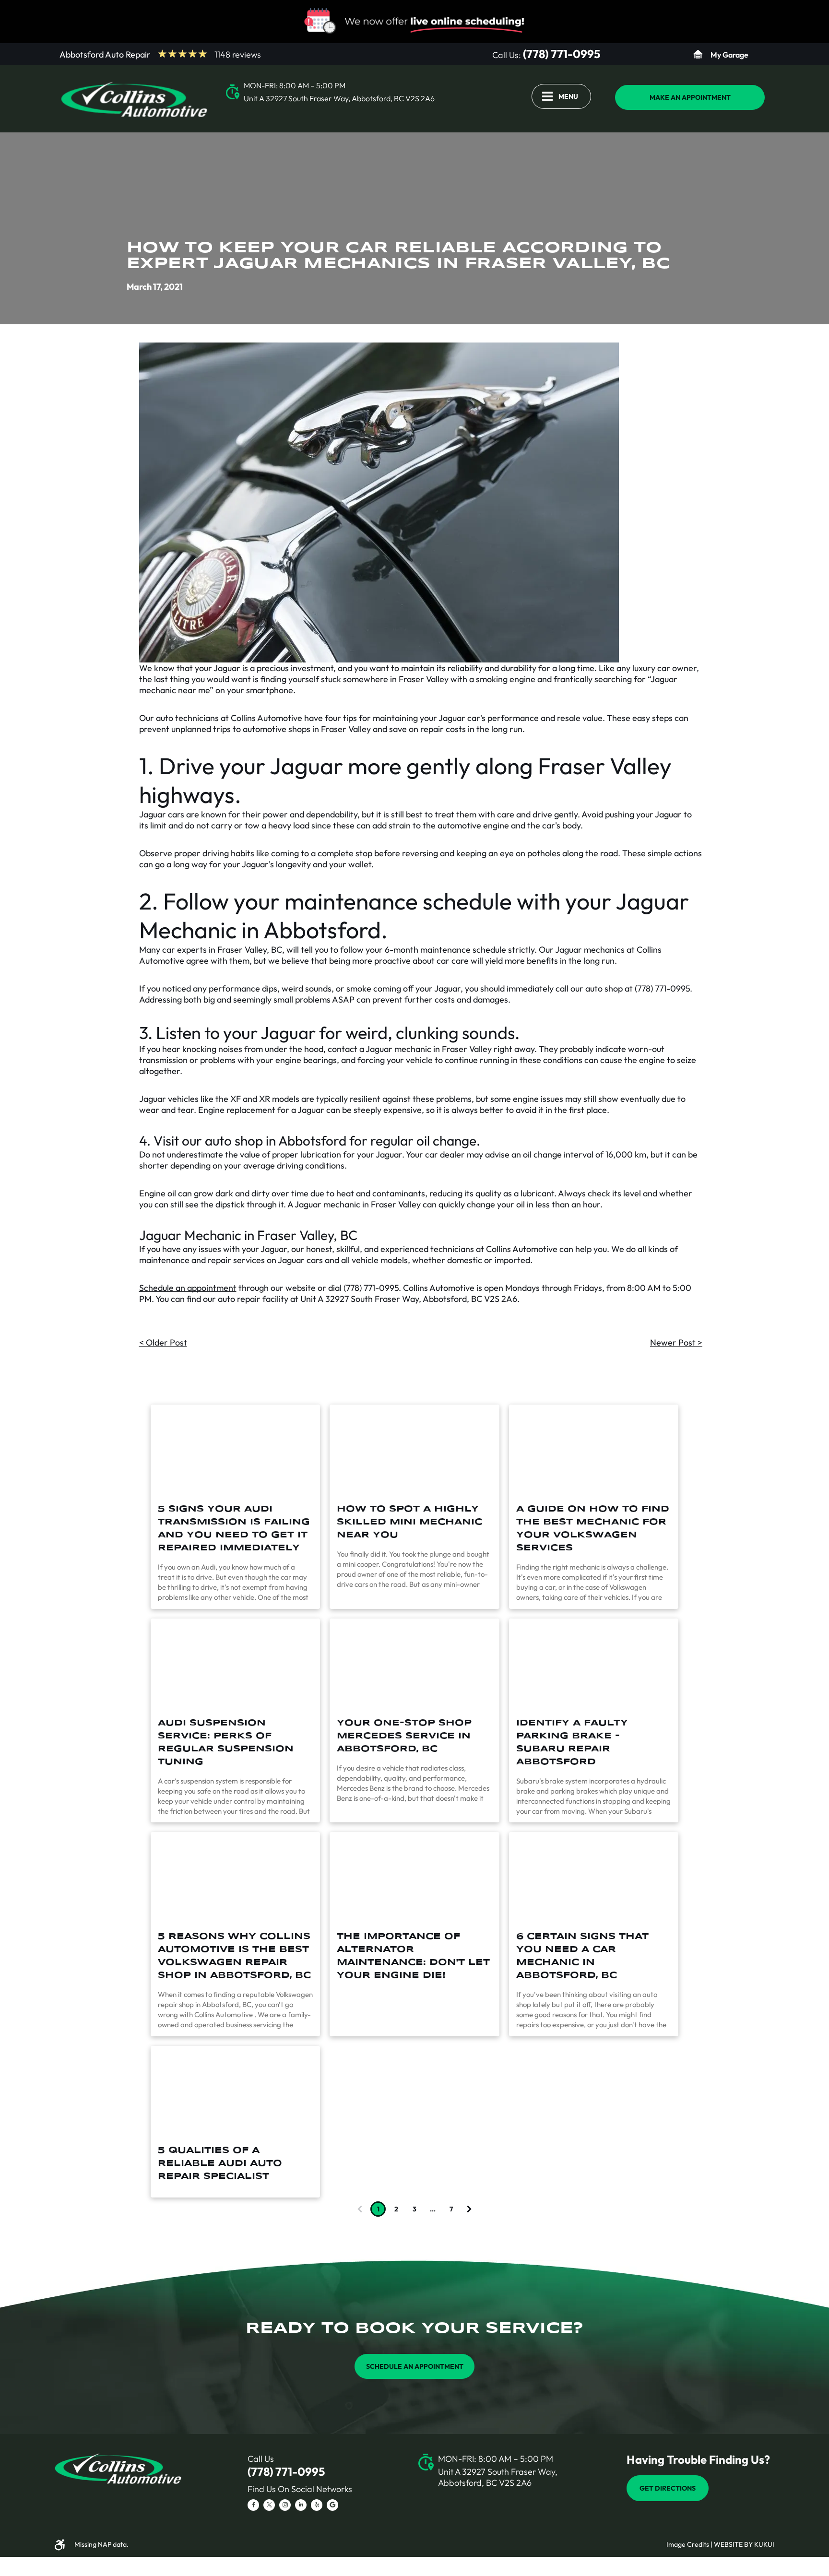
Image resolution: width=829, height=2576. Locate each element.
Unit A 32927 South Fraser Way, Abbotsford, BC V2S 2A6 (339, 98)
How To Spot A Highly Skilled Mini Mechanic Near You (409, 1522)
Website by (733, 2544)
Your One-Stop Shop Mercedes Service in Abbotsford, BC (404, 1736)
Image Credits (688, 2544)
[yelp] (317, 2506)
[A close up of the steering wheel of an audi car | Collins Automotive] (235, 2092)
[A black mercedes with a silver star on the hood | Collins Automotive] (414, 1664)
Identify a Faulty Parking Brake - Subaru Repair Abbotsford (572, 1743)
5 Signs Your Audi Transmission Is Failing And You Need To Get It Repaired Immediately (234, 1529)
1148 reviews (238, 54)
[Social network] (332, 2506)
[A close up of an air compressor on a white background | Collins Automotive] (414, 1878)
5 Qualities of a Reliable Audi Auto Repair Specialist (220, 2163)
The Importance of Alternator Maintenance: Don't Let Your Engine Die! (413, 1956)
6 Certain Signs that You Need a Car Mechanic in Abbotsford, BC (582, 1956)
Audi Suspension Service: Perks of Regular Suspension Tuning (226, 1743)
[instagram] (285, 2506)
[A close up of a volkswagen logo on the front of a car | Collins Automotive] (235, 1878)
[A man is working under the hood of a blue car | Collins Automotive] (594, 1878)
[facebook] (253, 2506)
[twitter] (269, 2506)
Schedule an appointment (188, 1288)
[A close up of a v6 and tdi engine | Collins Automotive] (594, 1450)
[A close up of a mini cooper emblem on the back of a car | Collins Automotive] (414, 1450)
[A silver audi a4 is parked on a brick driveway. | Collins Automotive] (235, 1450)
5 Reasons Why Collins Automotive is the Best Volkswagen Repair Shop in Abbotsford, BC (234, 1956)
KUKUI (764, 2544)
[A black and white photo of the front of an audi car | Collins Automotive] (235, 1664)
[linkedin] (301, 2506)
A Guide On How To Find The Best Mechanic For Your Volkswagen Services (593, 1529)
